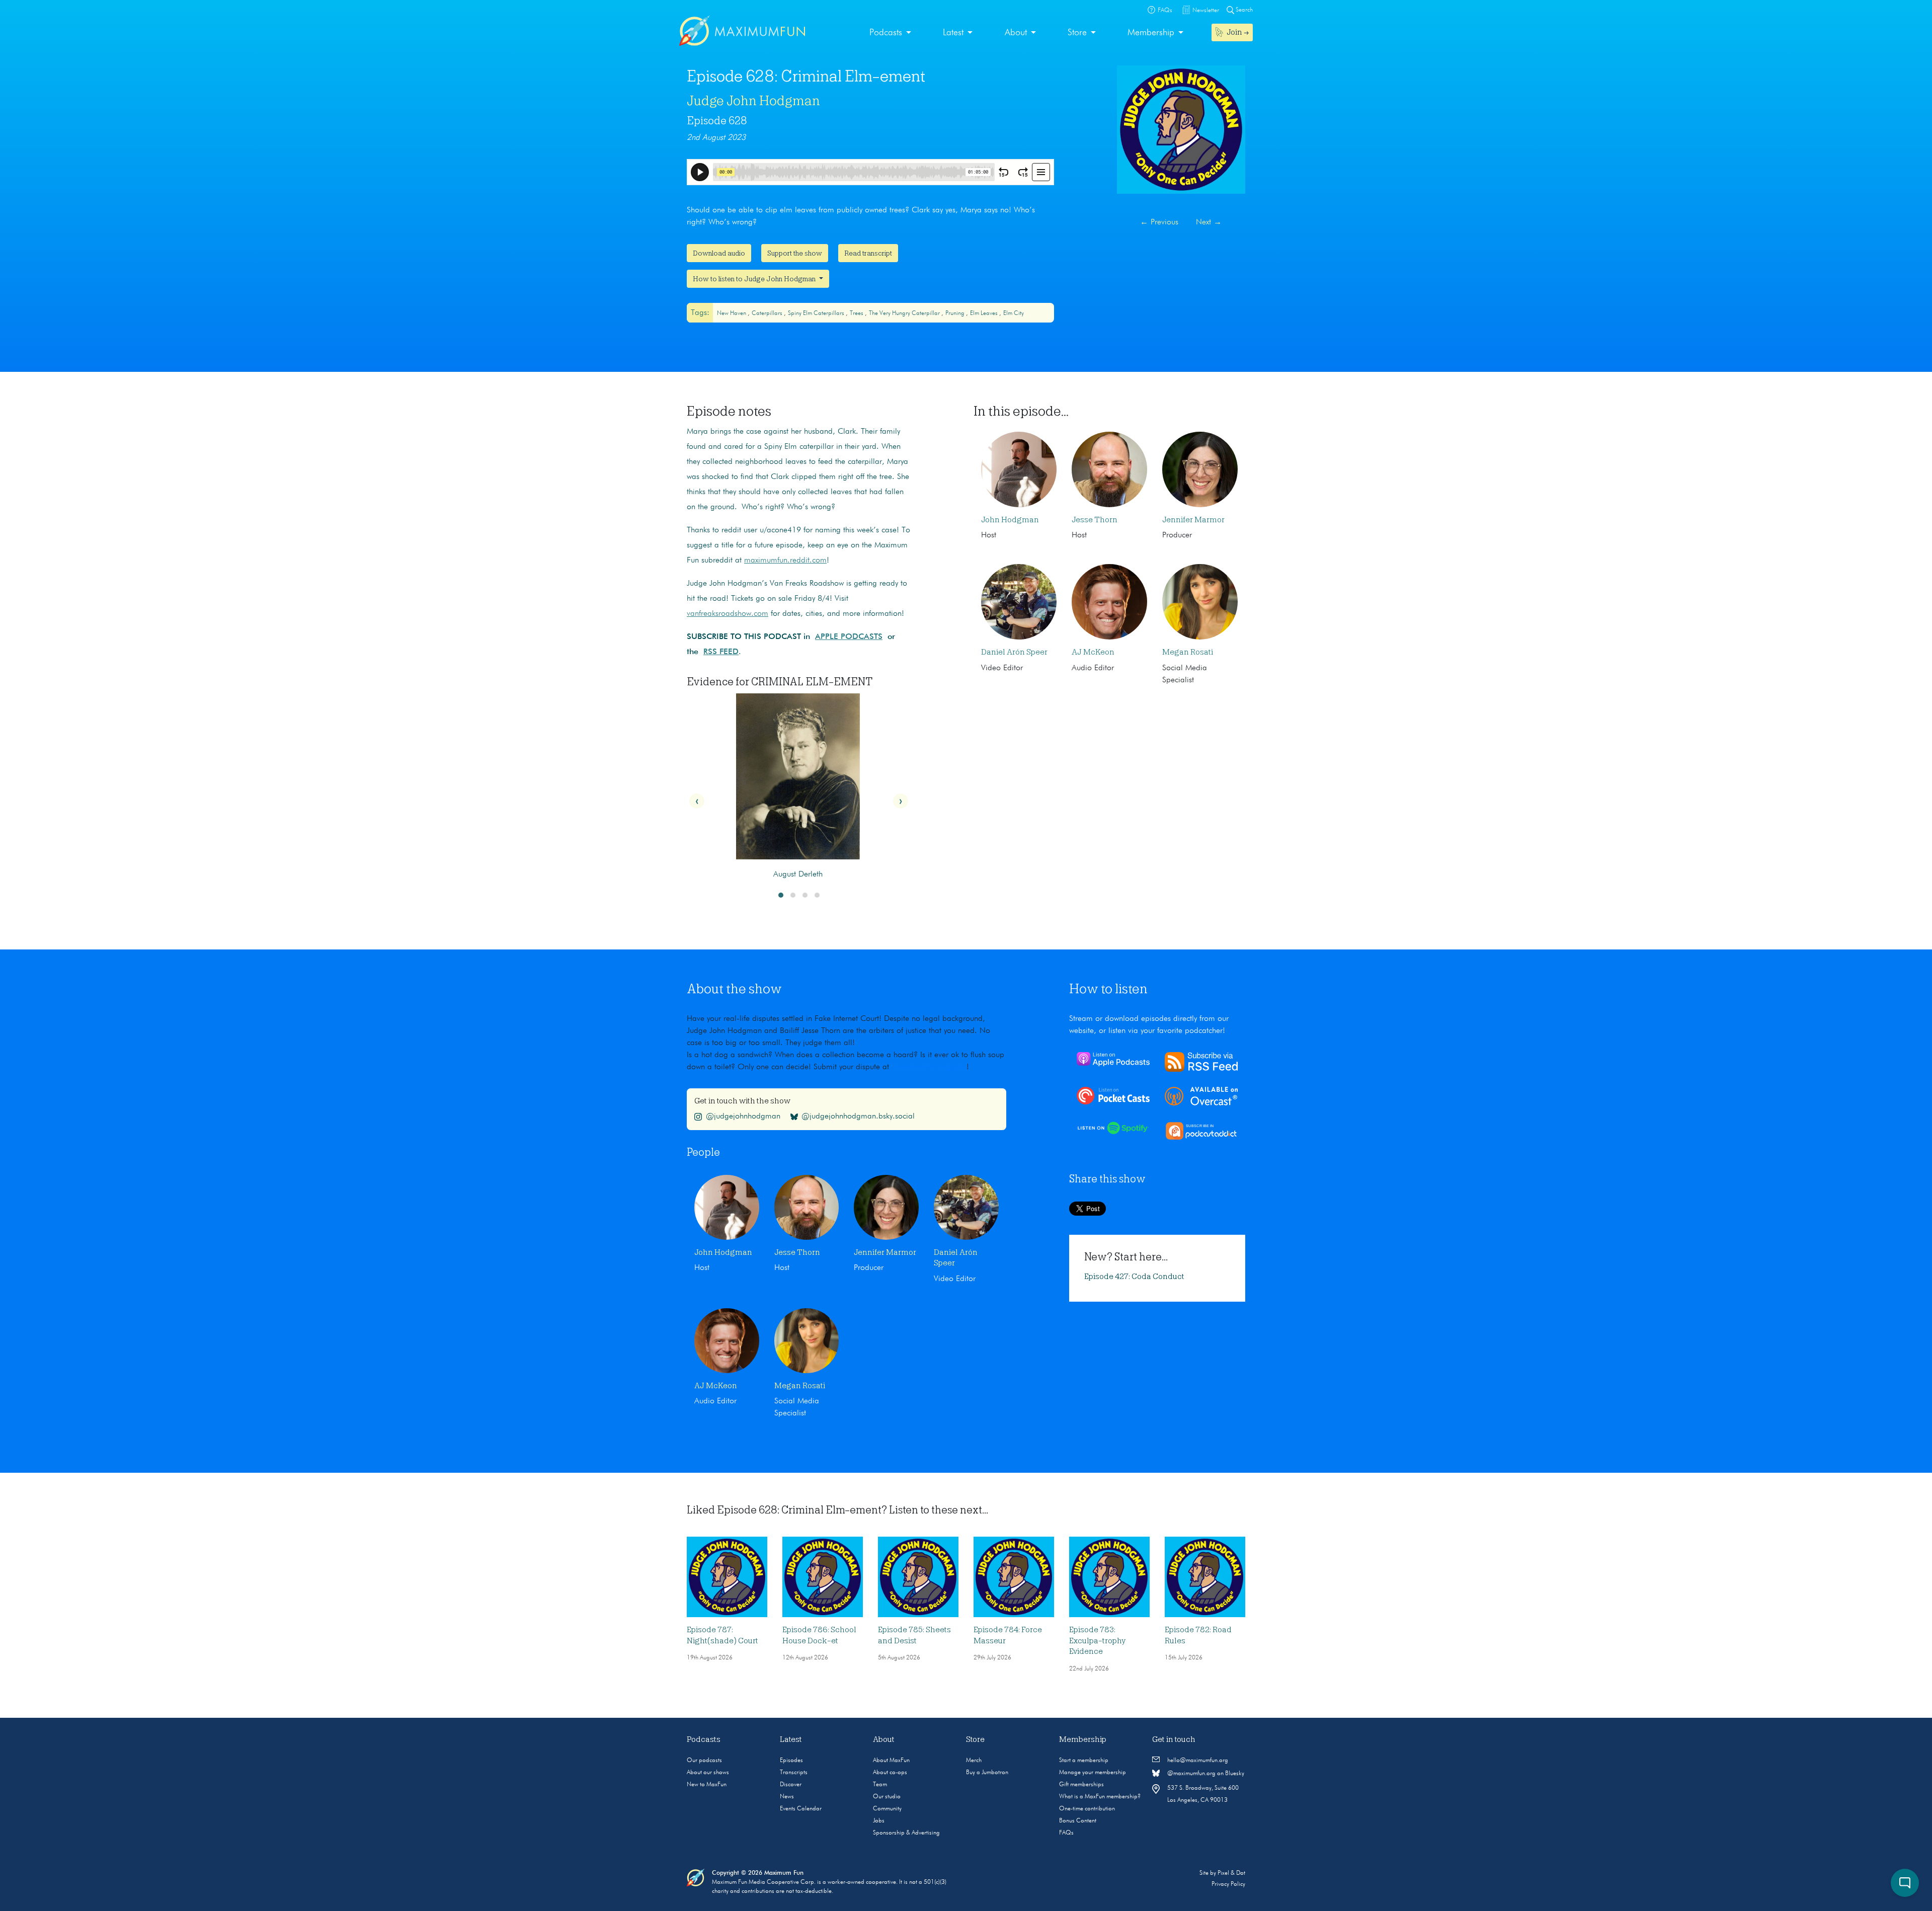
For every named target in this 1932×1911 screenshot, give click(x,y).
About (1016, 33)
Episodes (791, 1761)
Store (1077, 33)
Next (1209, 222)
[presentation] (697, 801)
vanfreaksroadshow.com (728, 614)
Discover (791, 1785)
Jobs (879, 1821)
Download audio (719, 253)
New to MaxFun (707, 1785)
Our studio (887, 1797)
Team (880, 1785)
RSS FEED (721, 652)
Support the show (795, 253)
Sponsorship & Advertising (906, 1833)
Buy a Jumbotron (987, 1773)
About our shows (708, 1773)
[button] (781, 895)
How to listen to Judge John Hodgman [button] (755, 279)
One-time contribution (1087, 1809)
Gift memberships (1081, 1785)
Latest (953, 33)
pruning (956, 313)
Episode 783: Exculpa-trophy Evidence (1097, 1641)
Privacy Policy (1228, 1884)
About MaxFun (891, 1761)
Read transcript (868, 253)
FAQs (1066, 1833)
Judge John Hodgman (753, 101)
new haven (732, 313)
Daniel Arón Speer (1014, 652)
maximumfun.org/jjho (930, 1067)
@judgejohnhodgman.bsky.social (858, 1117)
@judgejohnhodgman (743, 1117)
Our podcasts (704, 1761)
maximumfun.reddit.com (785, 561)
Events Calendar (801, 1809)
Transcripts (794, 1773)
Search (1243, 10)
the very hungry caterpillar (905, 313)
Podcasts (886, 33)
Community (887, 1809)
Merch (974, 1761)
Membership (1151, 33)
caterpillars (768, 313)
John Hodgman (1010, 520)
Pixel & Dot (1231, 1873)
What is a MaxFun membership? (1100, 1797)
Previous (1159, 222)
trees (857, 313)
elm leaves (985, 313)
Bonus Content (1078, 1821)
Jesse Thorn (1095, 520)
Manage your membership (1093, 1773)
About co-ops (890, 1773)
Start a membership (1084, 1761)
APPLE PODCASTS (849, 637)
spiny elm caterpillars (817, 313)
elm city (1014, 313)
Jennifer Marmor (1193, 520)
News (787, 1797)
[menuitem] (890, 33)
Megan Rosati (1188, 652)
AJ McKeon (1093, 652)
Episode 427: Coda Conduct (1134, 1277)
